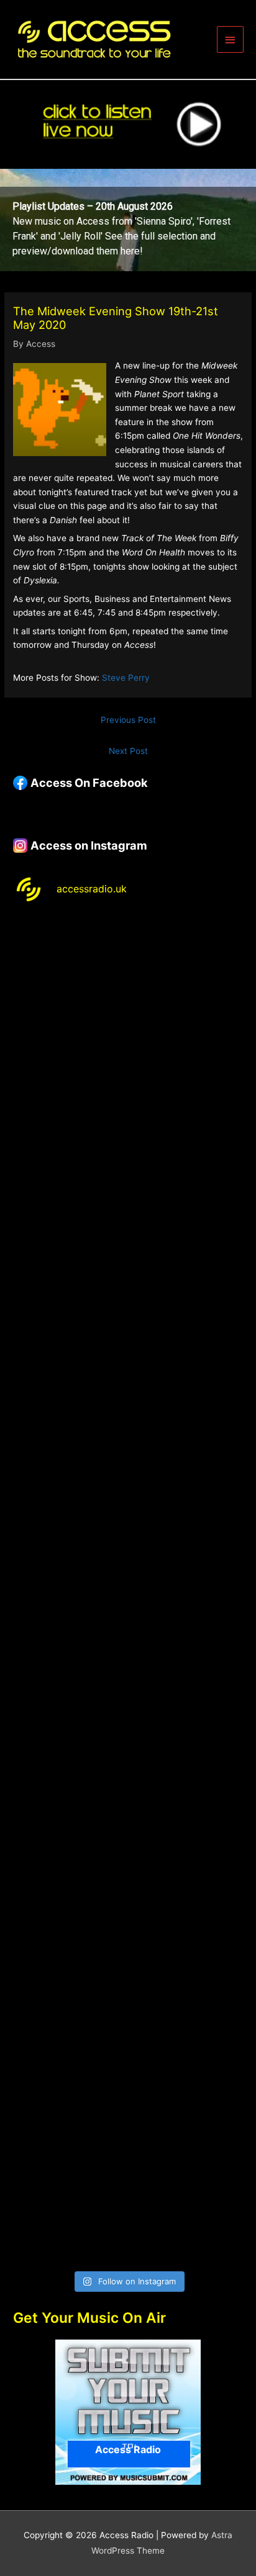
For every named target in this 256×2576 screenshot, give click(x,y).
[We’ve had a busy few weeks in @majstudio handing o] (128, 984)
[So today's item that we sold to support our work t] (128, 1792)
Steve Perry (126, 678)
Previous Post (128, 720)
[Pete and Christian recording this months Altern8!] (128, 1253)
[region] (128, 220)
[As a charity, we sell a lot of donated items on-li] (128, 2062)
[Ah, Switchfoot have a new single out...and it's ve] (128, 1523)
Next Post (128, 751)
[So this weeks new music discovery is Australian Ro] (128, 1927)
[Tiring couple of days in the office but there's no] (128, 2197)
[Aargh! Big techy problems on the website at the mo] (128, 1119)
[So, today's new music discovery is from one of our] (128, 1388)
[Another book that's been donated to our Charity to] (128, 1657)
